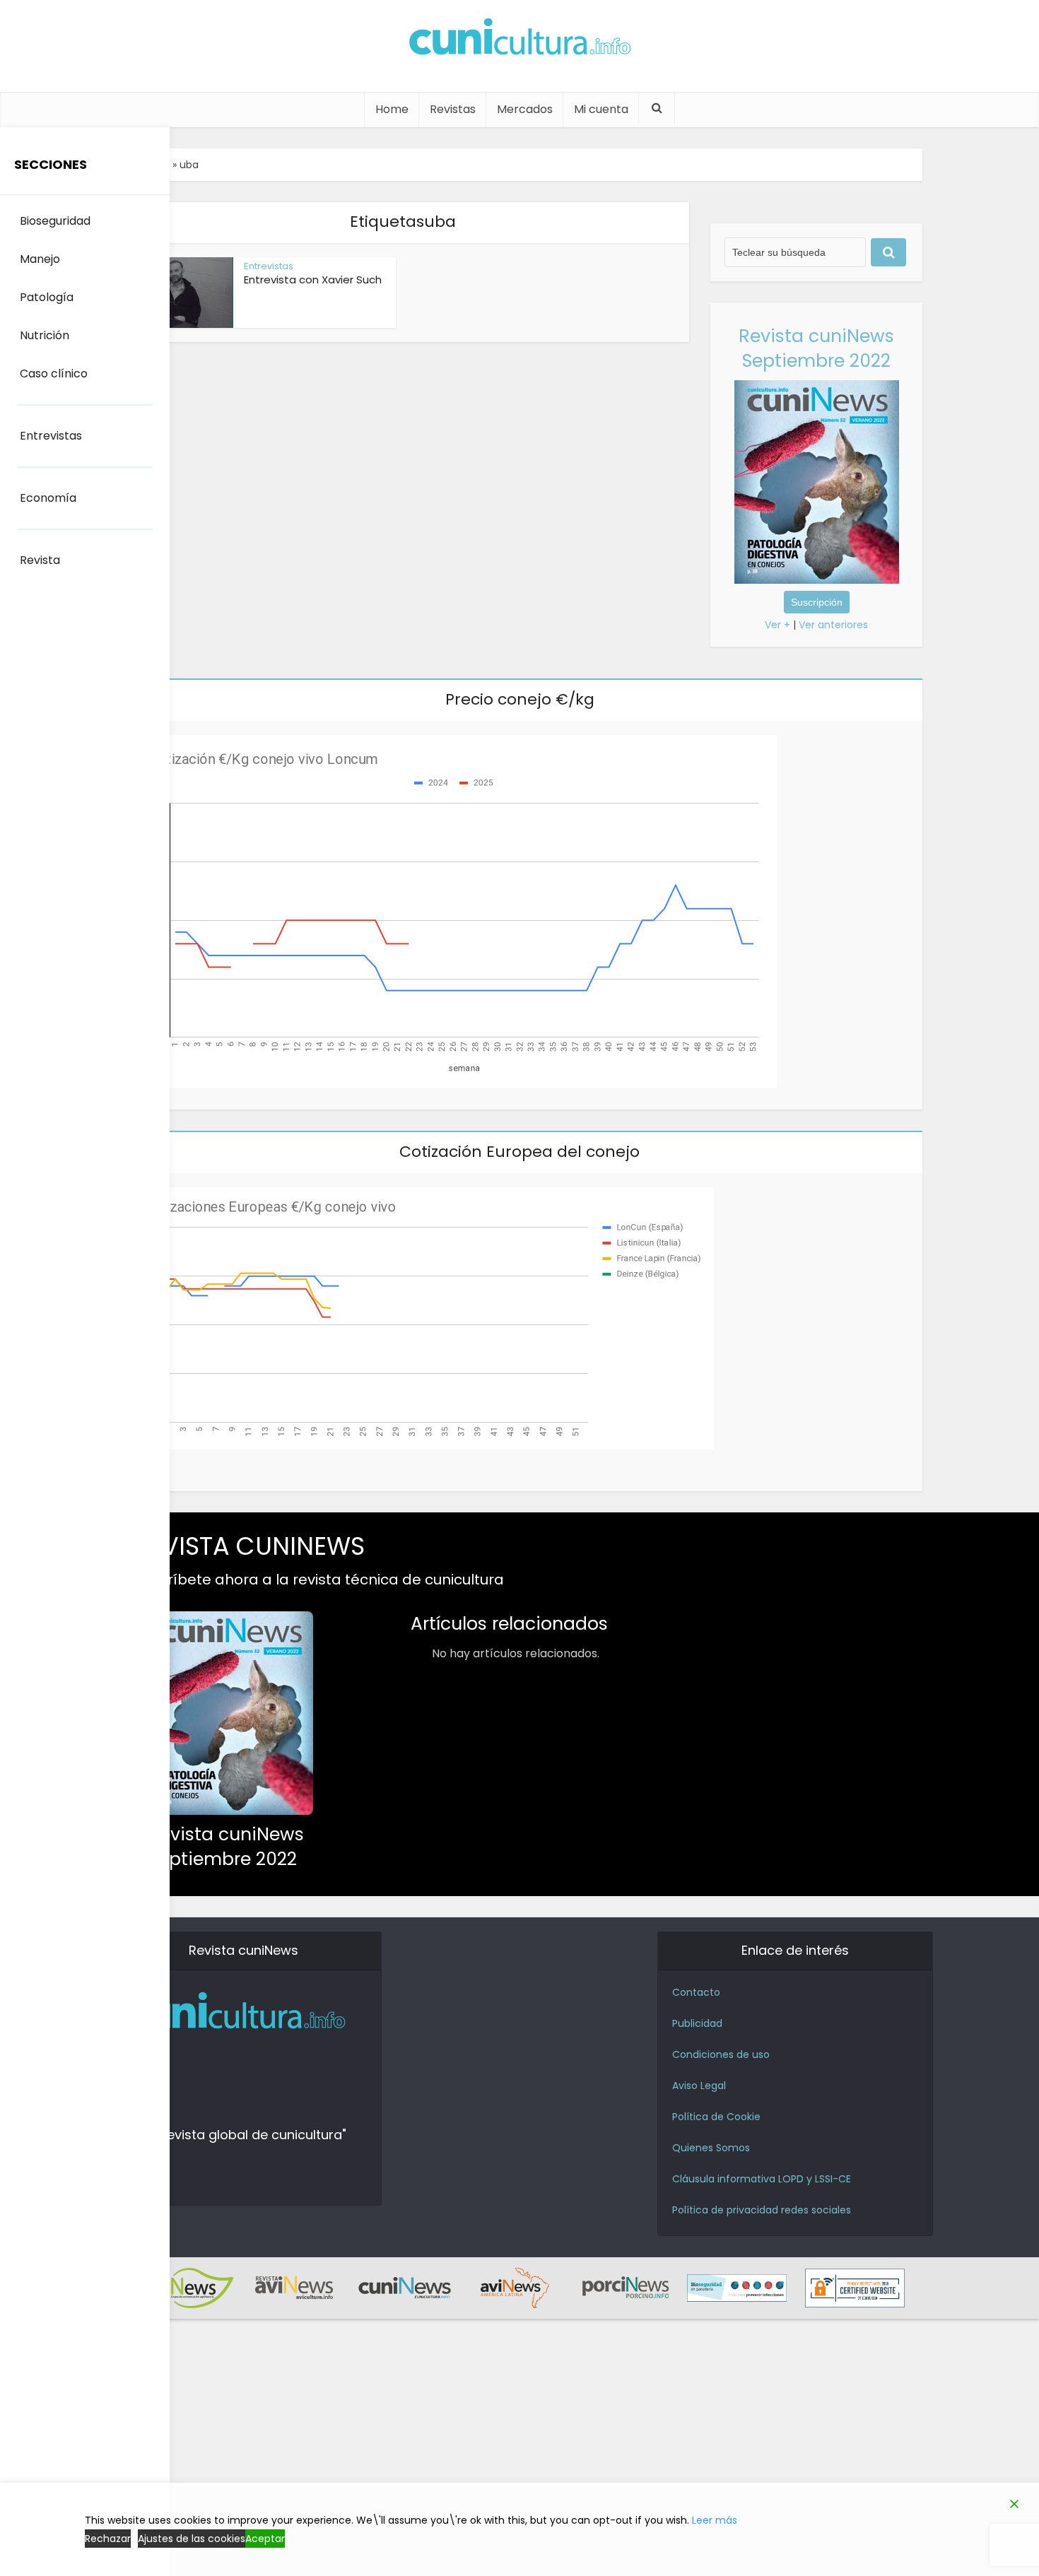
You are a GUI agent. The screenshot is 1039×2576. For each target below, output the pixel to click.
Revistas (453, 109)
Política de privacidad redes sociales (762, 2210)
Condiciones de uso (721, 2054)
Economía (48, 498)
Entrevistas (269, 266)
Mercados (525, 109)
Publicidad (697, 2023)
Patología (47, 297)
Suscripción (817, 602)
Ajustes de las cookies (192, 2539)
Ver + (777, 625)
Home (392, 109)
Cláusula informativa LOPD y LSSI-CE (762, 2179)
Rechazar (108, 2539)
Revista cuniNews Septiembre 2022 (816, 348)
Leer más (715, 2520)
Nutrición (45, 335)
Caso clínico (54, 374)
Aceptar (265, 2539)
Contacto (696, 1992)
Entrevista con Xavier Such (313, 280)
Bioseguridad (55, 221)
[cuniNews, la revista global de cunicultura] (519, 39)
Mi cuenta (601, 109)
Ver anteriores (833, 625)
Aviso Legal (699, 2086)
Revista (40, 560)
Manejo (40, 259)
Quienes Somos (711, 2148)
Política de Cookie (716, 2117)
